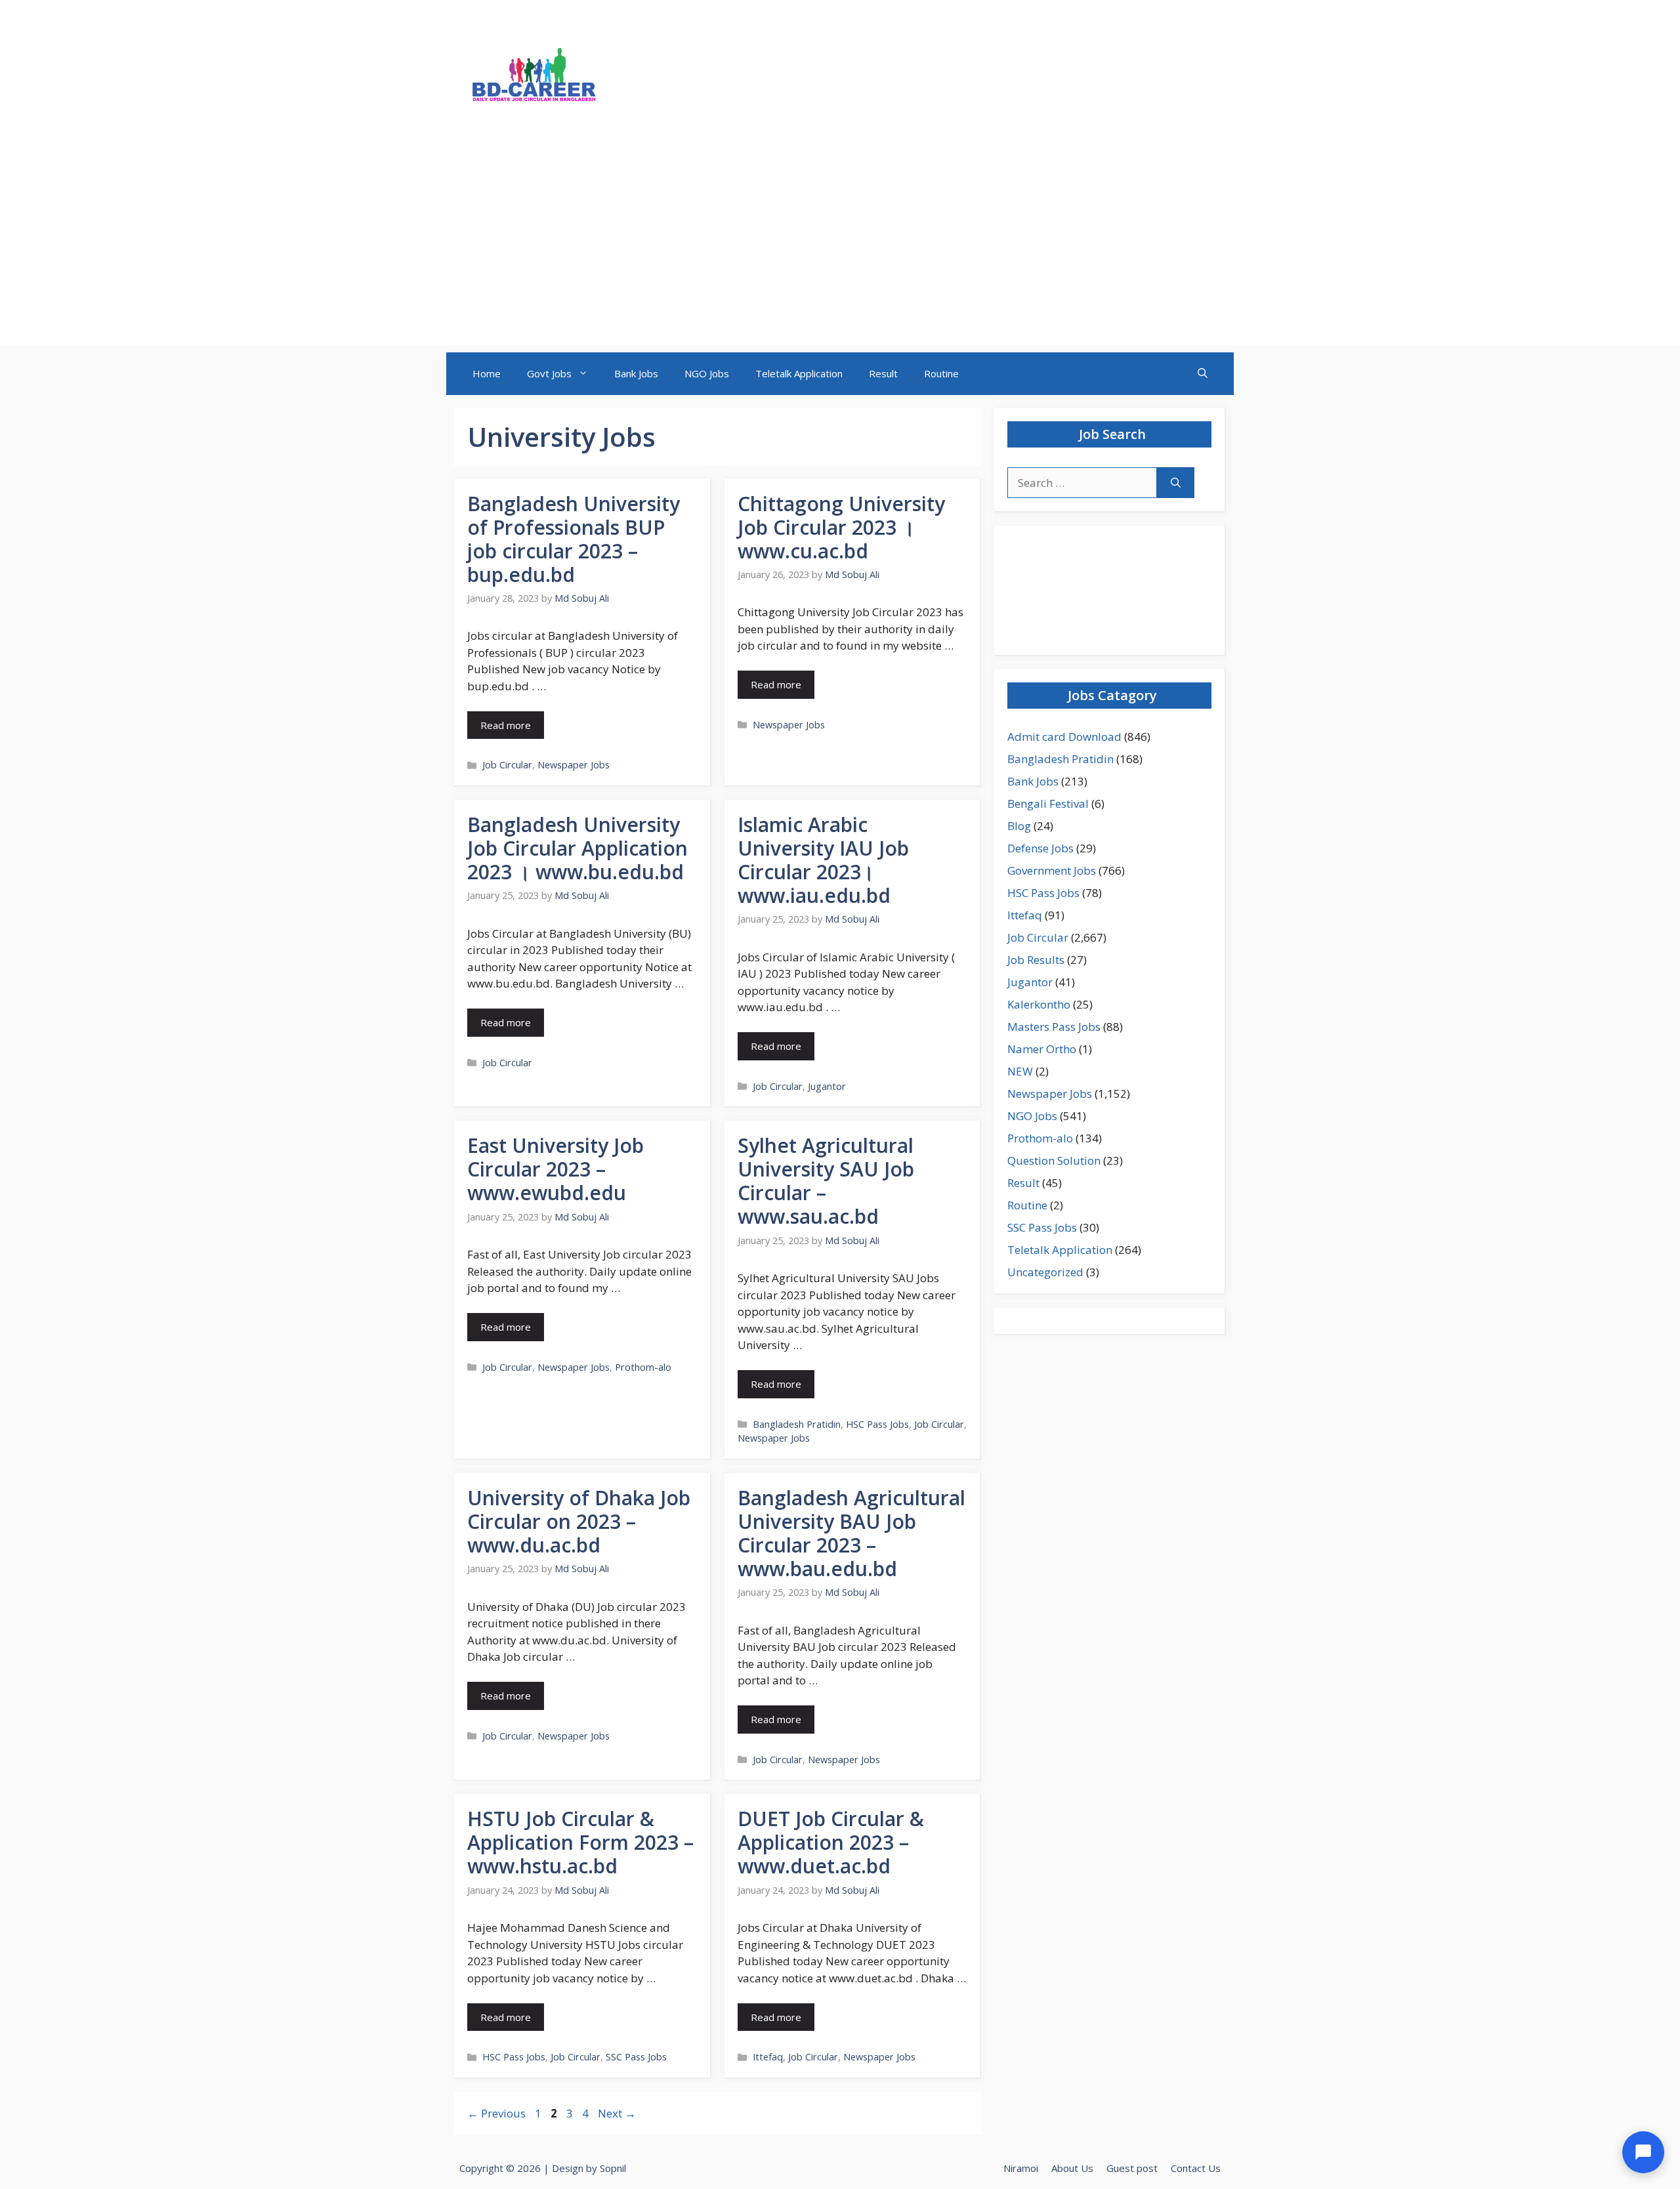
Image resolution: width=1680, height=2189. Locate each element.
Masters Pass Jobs (1054, 1027)
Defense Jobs (1040, 848)
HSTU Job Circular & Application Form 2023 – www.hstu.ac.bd (580, 1842)
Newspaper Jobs (574, 765)
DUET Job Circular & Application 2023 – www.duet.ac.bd (831, 1842)
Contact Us (1196, 2168)
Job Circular (507, 765)
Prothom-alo (643, 1367)
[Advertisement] (840, 254)
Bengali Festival (1048, 803)
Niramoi (1021, 2168)
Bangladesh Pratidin (797, 1424)
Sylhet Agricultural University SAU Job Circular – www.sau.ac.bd (826, 1181)
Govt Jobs (549, 373)
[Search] (1176, 483)
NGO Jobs (707, 373)
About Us (1072, 2168)
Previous (496, 2113)
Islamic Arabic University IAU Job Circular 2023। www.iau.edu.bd (823, 860)
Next (617, 2113)
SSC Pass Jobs (636, 2057)
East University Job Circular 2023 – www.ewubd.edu (556, 1169)
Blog (1019, 826)
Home (487, 373)
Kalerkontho (1039, 1004)
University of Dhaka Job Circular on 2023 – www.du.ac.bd (579, 1521)
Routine (941, 373)
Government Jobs (1052, 870)
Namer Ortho (1042, 1049)
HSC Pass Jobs (877, 1424)
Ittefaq (768, 2057)
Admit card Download (1064, 737)
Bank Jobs (636, 373)
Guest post (1132, 2168)
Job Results (1036, 960)
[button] (1203, 374)
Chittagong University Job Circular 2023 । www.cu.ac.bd (841, 527)
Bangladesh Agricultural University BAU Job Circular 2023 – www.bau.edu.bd (851, 1533)
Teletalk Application (799, 373)
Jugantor (827, 1086)
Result (883, 373)
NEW (1020, 1071)
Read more (506, 725)
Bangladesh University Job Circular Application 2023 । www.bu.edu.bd (577, 848)
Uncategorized (1045, 1272)
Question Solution (1054, 1160)
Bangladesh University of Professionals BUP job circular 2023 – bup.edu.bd (574, 539)
